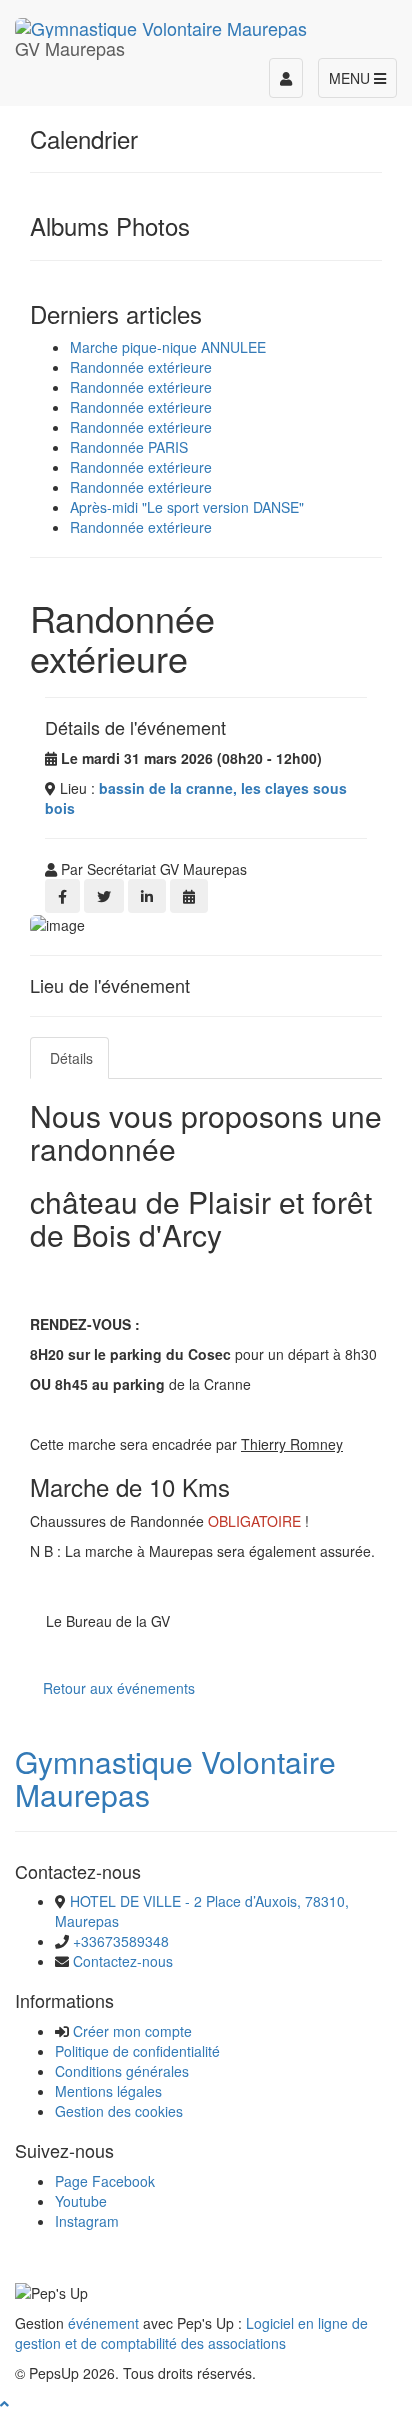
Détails (69, 1058)
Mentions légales (108, 2091)
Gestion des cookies (119, 2111)
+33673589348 (121, 1941)
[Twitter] (104, 896)
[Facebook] (62, 896)
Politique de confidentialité (137, 2051)
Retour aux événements (119, 1688)
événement (103, 2323)
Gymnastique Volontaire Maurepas (175, 1778)
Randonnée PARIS (129, 447)
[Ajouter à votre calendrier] (189, 896)
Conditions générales (122, 2071)
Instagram (87, 2221)
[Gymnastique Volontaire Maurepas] (161, 25)
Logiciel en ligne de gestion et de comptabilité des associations (191, 2333)
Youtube (81, 2201)
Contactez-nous (123, 1961)
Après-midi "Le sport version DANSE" (187, 507)
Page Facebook (105, 2181)
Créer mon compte (132, 2031)
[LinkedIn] (147, 896)
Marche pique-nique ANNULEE (168, 347)
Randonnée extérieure (141, 367)
